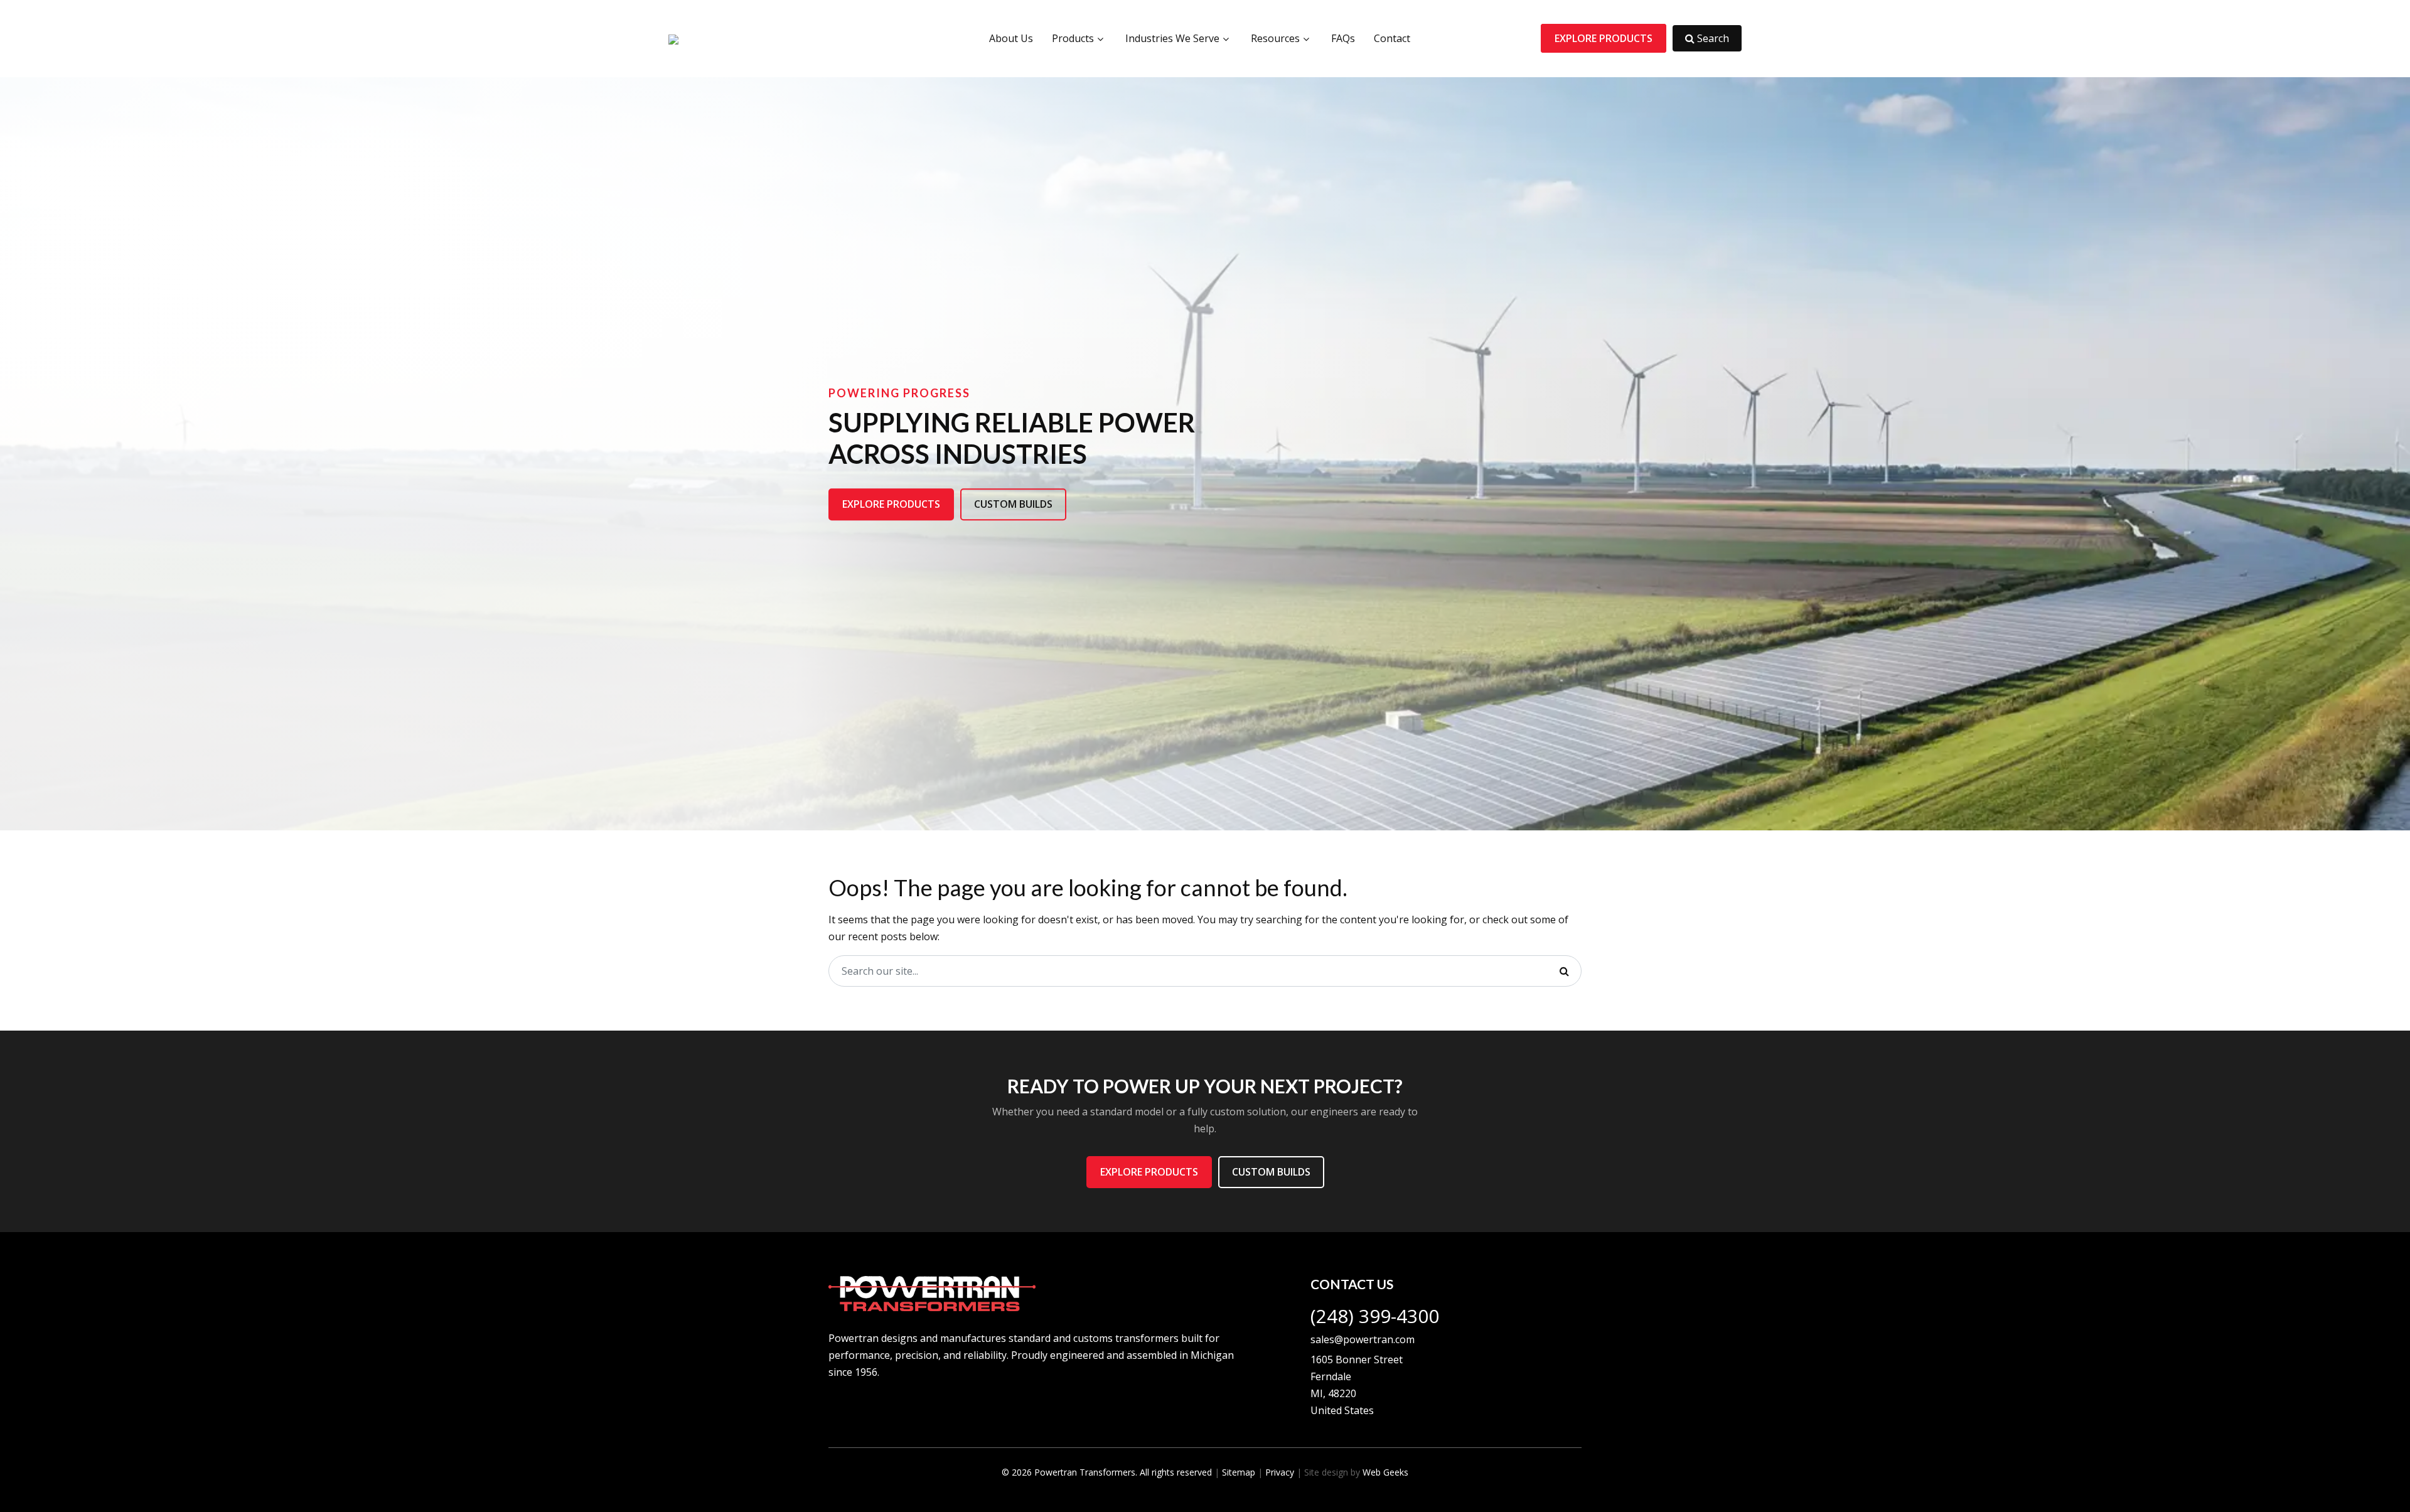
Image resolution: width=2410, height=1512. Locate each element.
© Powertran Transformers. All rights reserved (1107, 1472)
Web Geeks (1385, 1472)
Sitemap (1239, 1472)
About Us (1011, 38)
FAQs (1343, 38)
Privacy (1280, 1472)
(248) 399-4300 (1375, 1316)
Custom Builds (1013, 505)
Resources (1275, 38)
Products (1073, 38)
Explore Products (1604, 38)
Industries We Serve (1172, 38)
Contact (1392, 38)
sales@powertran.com (1363, 1339)
